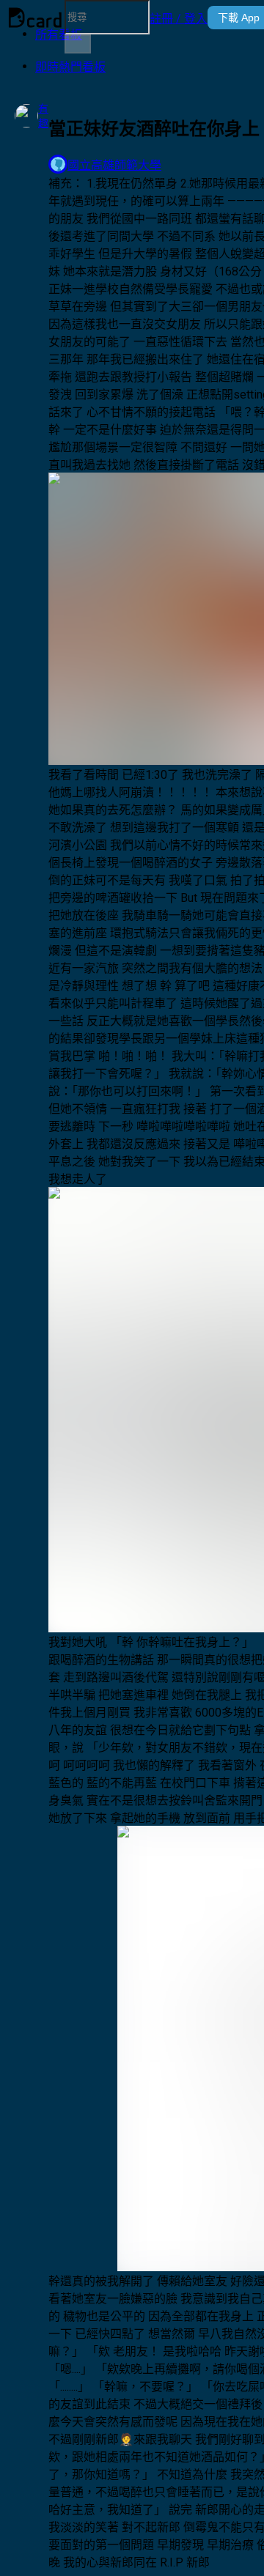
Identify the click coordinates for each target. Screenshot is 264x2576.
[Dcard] (35, 18)
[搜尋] (78, 44)
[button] (179, 18)
